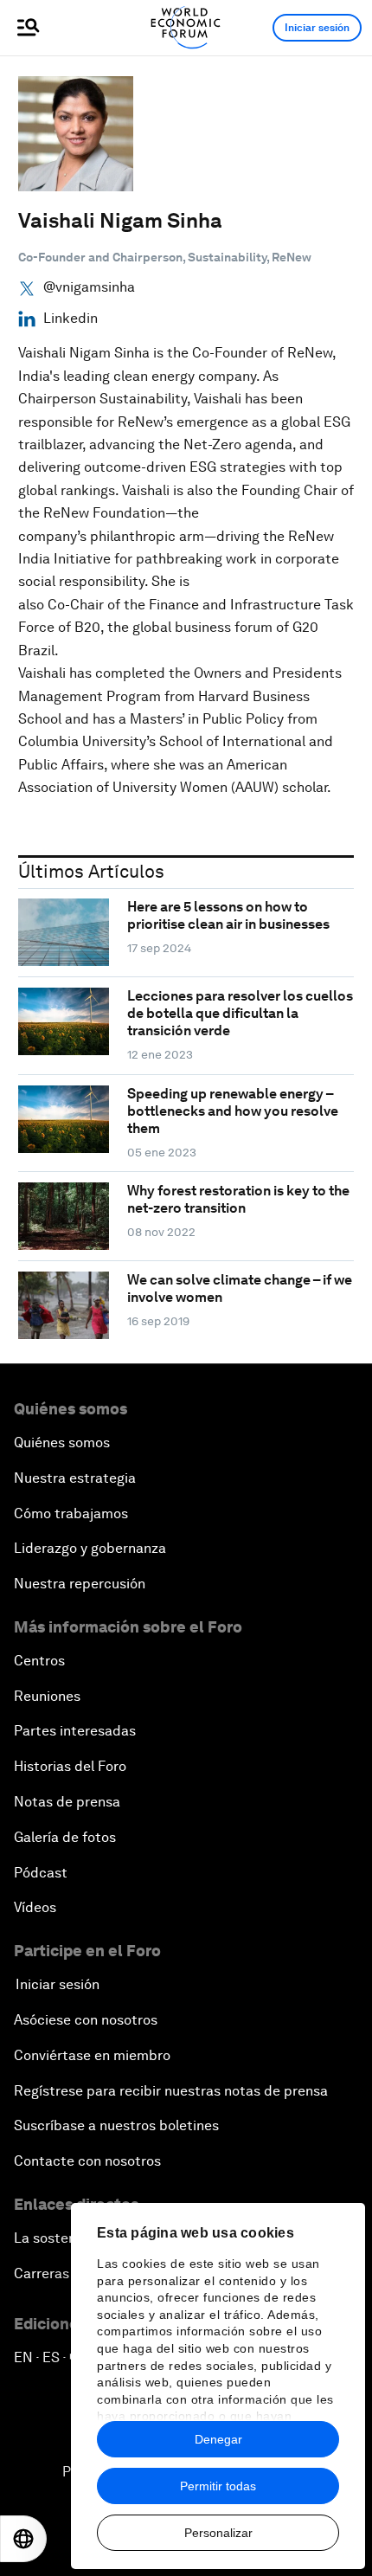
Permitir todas (218, 2486)
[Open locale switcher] (23, 2539)
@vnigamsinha (89, 287)
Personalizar (218, 2533)
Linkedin (71, 319)
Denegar (218, 2439)
